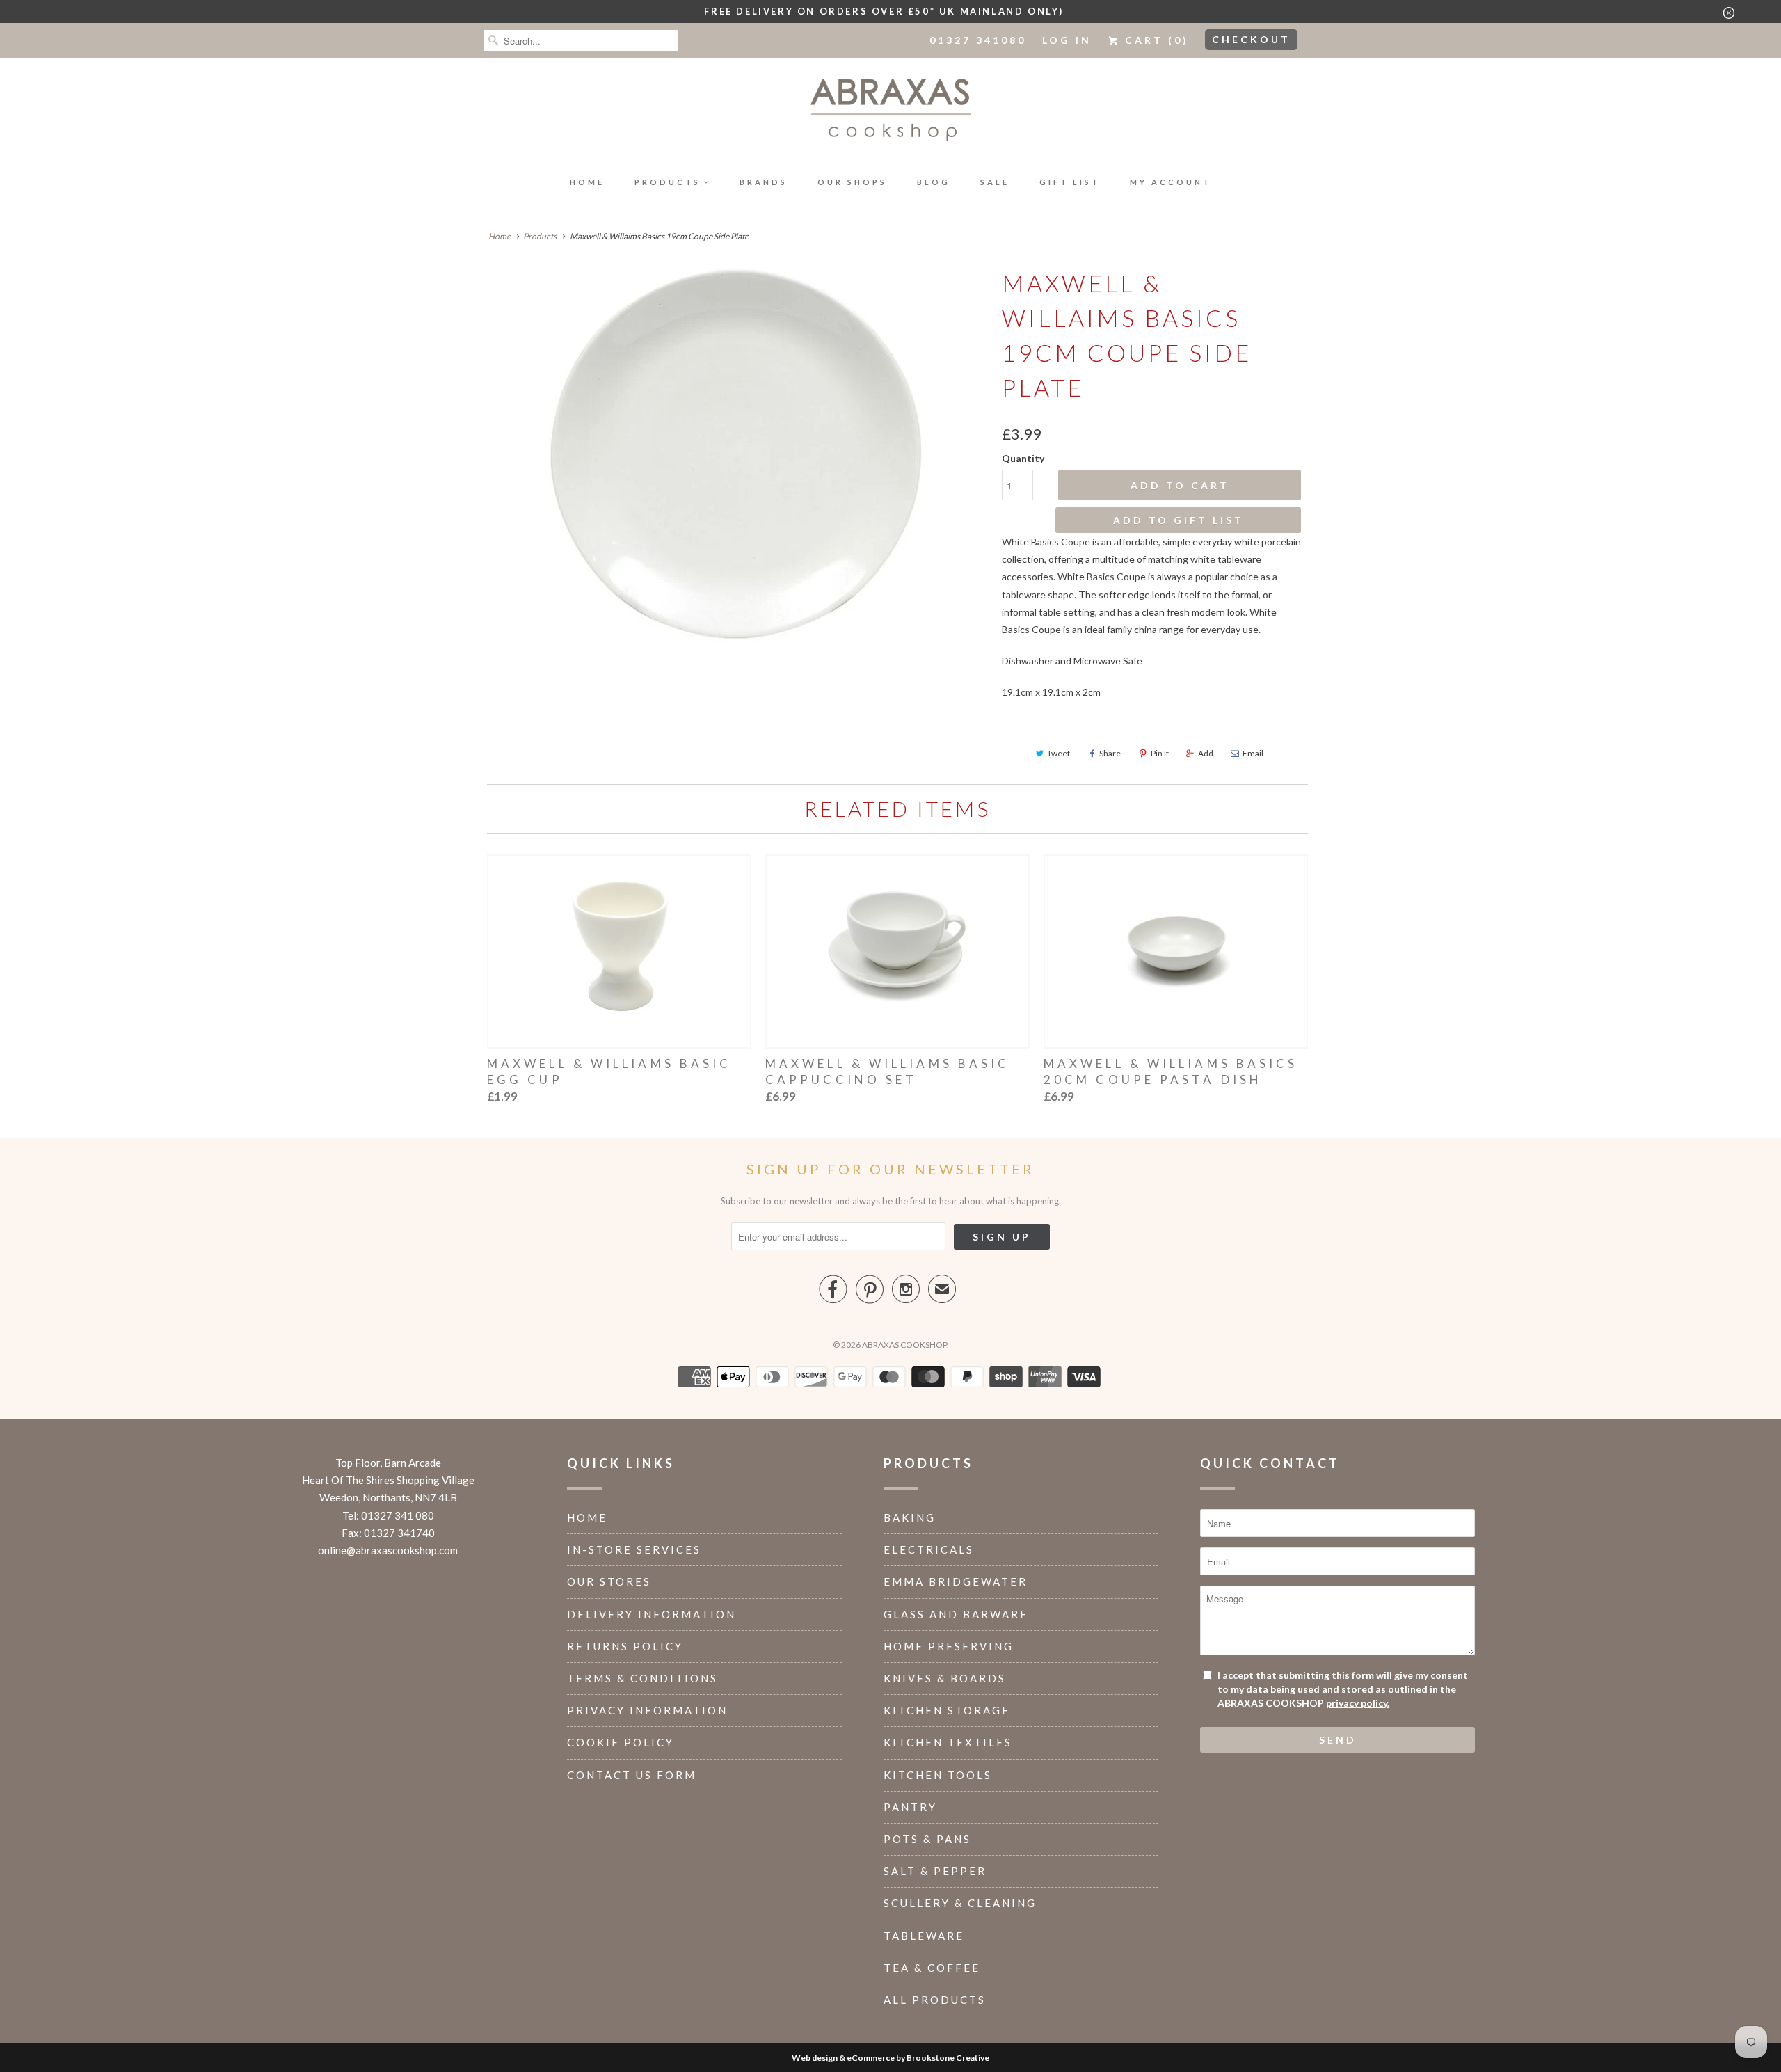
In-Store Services (634, 1549)
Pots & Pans (927, 1839)
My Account (1171, 182)
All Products (935, 2000)
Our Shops (852, 182)
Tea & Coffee (932, 1968)
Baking (910, 1517)
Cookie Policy (621, 1742)
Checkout (1251, 39)
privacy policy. (1358, 1703)
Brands (764, 182)
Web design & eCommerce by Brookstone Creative (890, 2058)
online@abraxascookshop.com (388, 1550)
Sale (995, 182)
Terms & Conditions (642, 1678)
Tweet (1059, 753)
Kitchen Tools (938, 1775)
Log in (1067, 40)
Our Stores (609, 1581)
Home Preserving (949, 1646)
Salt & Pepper (935, 1871)
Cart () (1155, 40)
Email (1253, 753)
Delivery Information (652, 1614)
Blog (934, 182)
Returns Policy (625, 1646)
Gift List (1070, 182)
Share (1110, 753)
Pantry (910, 1807)
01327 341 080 (398, 1515)
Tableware (924, 1936)
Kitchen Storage (947, 1710)
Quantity (1023, 458)
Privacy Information (647, 1710)
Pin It (1160, 753)
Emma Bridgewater (956, 1581)
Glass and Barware (956, 1614)
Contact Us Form (632, 1775)
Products (668, 182)
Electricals (929, 1549)
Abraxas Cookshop (904, 1345)
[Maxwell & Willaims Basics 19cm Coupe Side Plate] (734, 458)
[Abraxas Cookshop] (890, 112)
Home (587, 182)
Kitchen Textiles (948, 1742)
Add (1206, 753)
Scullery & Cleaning (960, 1903)
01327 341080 (978, 40)
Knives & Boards (945, 1678)
